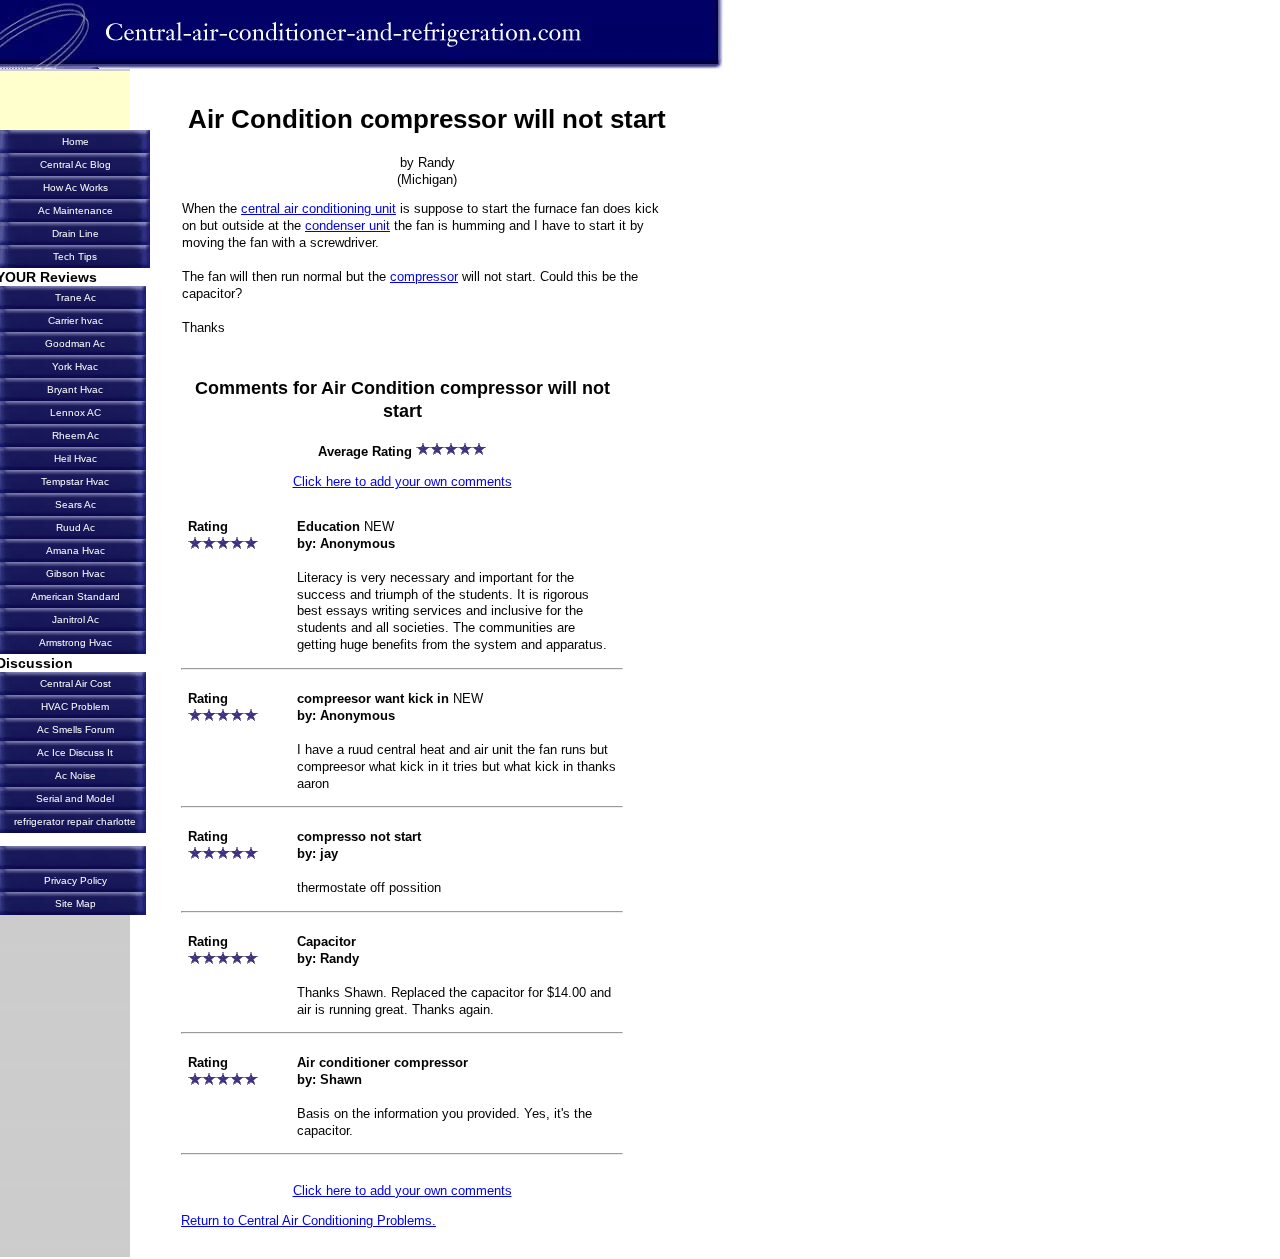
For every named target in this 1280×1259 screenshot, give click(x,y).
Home (75, 141)
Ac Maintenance (75, 210)
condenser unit (347, 225)
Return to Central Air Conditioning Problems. (308, 1220)
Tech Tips (75, 256)
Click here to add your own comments (402, 481)
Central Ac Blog (75, 164)
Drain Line (75, 233)
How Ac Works (75, 187)
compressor (424, 276)
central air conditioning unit (318, 208)
